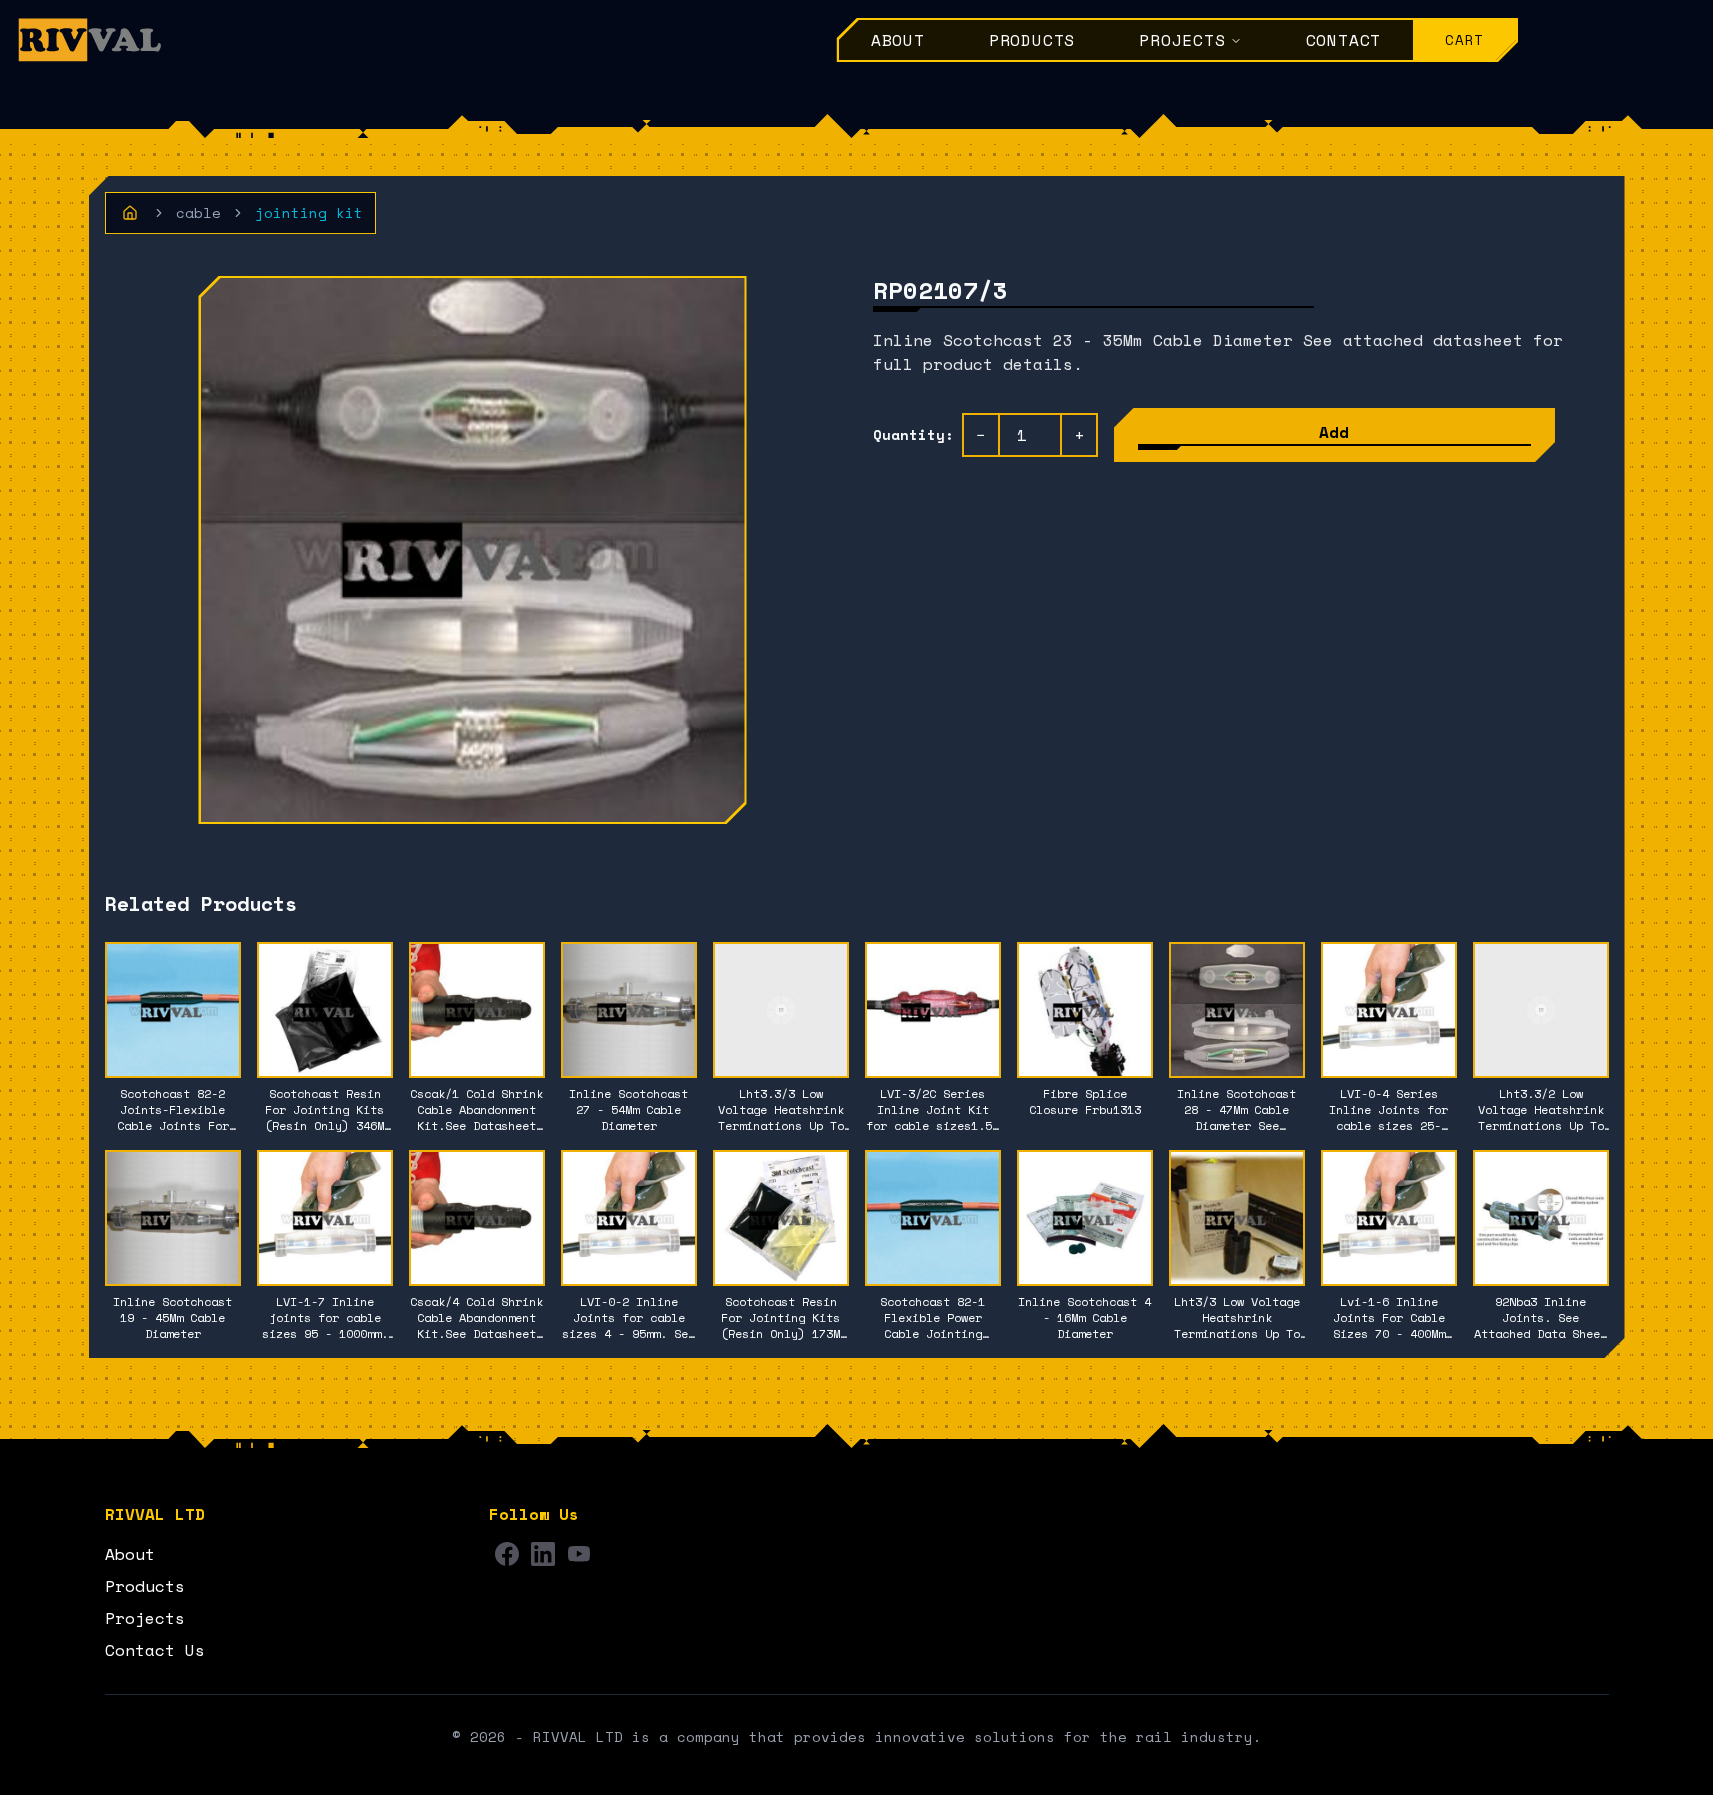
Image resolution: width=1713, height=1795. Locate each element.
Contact (1344, 40)
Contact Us (155, 1650)
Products (1032, 40)
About (898, 40)
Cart (1464, 39)
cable (198, 213)
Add (1334, 432)
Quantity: (913, 435)
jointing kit (309, 213)
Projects (1182, 40)
